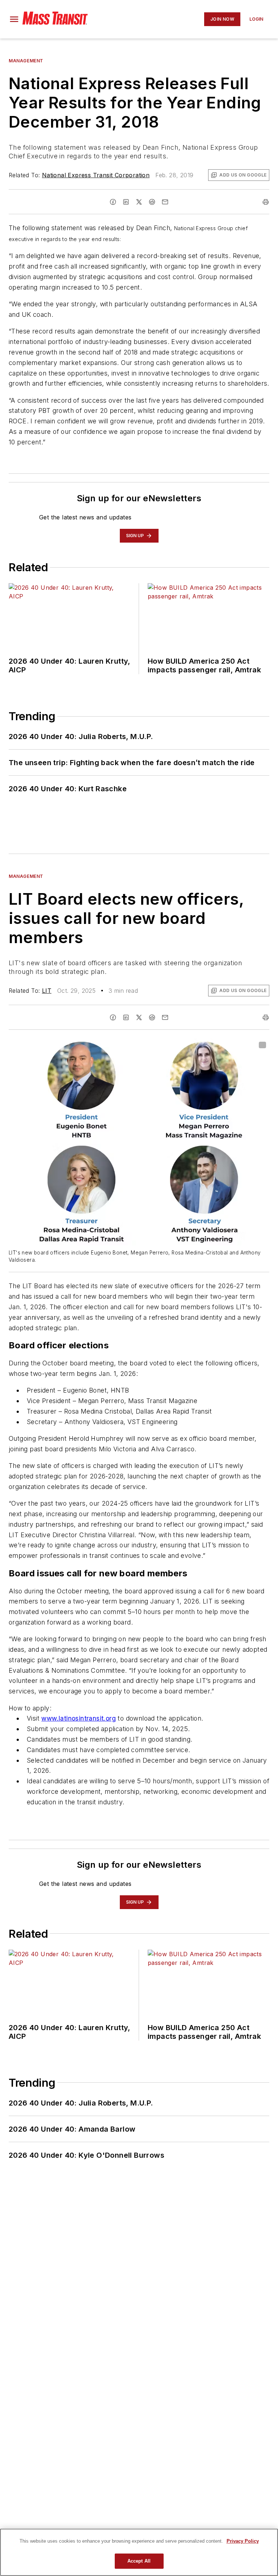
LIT (47, 991)
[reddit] (152, 202)
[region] (139, 2552)
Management (26, 61)
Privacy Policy (243, 2541)
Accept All (139, 2561)
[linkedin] (126, 202)
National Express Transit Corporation (96, 175)
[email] (165, 202)
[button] (14, 19)
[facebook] (113, 202)
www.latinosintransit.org (79, 1718)
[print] (266, 202)
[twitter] (139, 202)
